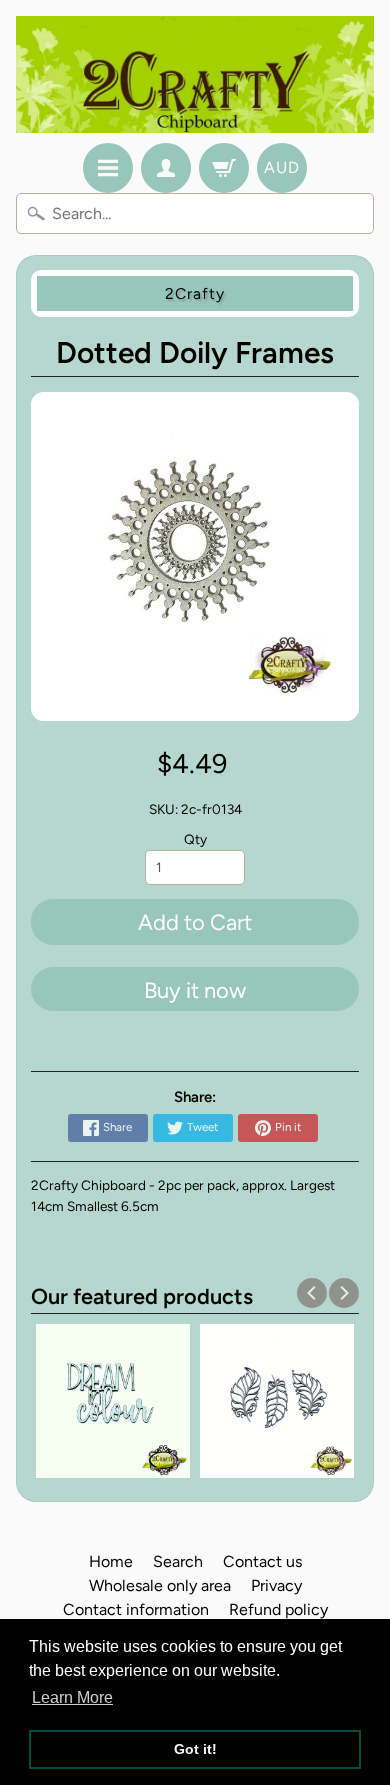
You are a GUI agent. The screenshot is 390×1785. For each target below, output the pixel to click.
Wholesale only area (160, 1585)
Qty (195, 839)
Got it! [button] (195, 1749)
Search (178, 1561)
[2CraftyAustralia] (195, 74)
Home (111, 1561)
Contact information (136, 1609)
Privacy (276, 1585)
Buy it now (195, 990)
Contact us (262, 1561)
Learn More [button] (72, 1697)
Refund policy (278, 1609)
